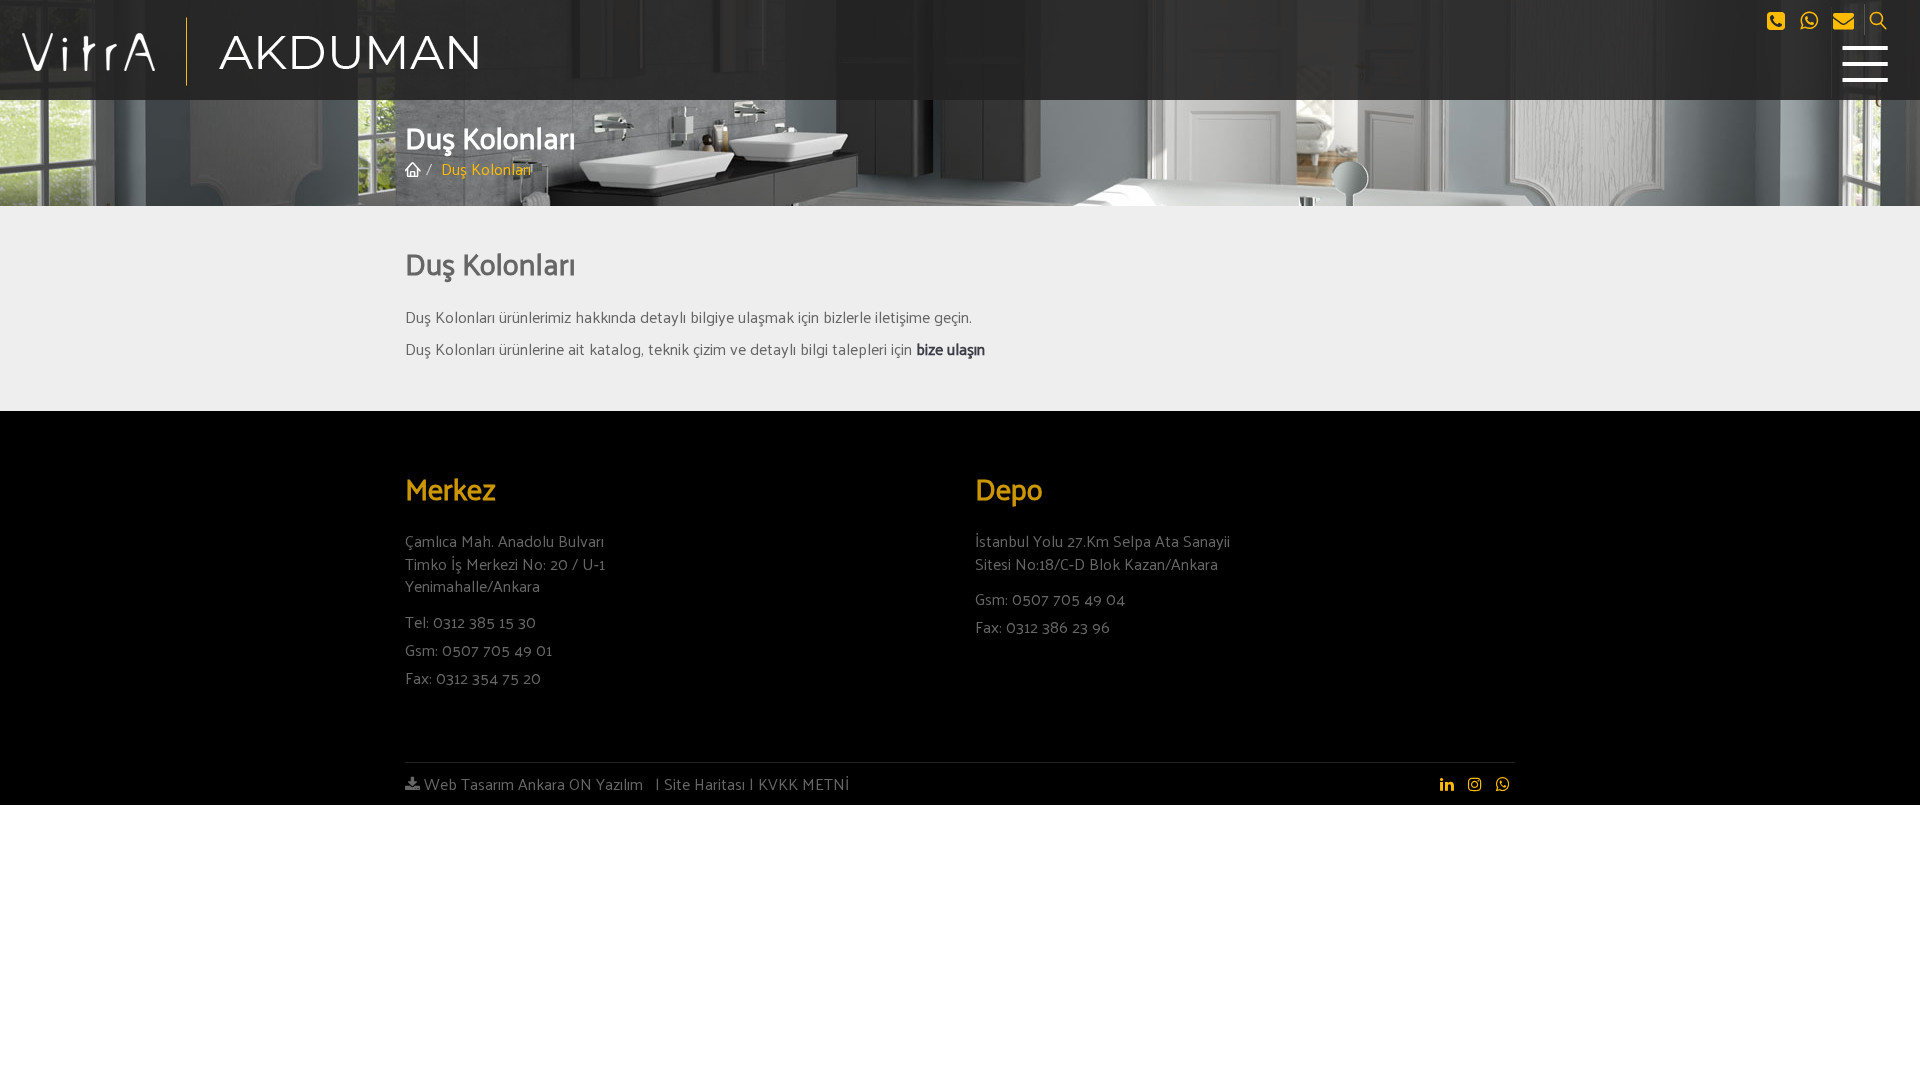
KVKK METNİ (803, 783)
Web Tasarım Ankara (492, 783)
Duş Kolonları (486, 168)
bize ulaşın (950, 348)
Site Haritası (704, 783)
